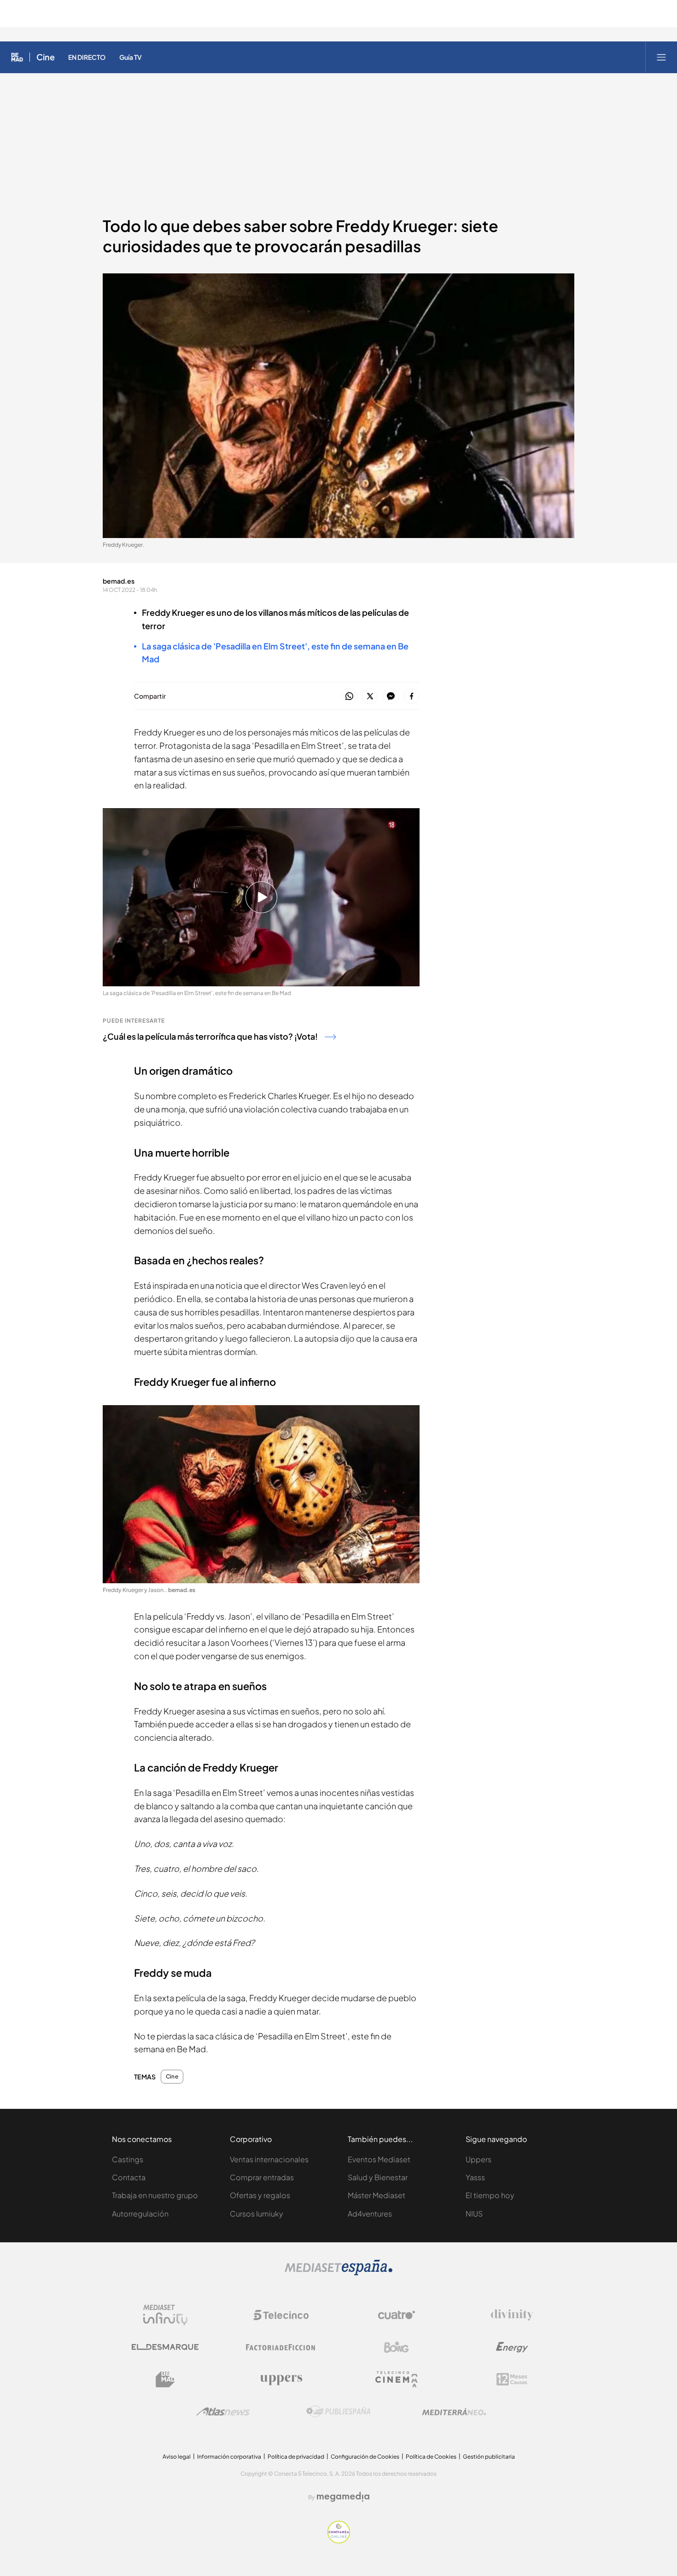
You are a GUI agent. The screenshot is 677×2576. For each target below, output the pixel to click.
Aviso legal (177, 2457)
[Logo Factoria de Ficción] (281, 2347)
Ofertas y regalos (260, 2195)
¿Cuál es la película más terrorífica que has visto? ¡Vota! (210, 1036)
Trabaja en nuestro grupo (155, 2195)
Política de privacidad (296, 2457)
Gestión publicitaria (489, 2457)
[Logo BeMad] (165, 2379)
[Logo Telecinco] (281, 2315)
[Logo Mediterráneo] (454, 2412)
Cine (46, 57)
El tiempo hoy (490, 2195)
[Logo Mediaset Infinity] (165, 2315)
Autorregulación (140, 2214)
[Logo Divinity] (512, 2315)
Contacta (129, 2177)
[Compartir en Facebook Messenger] (391, 697)
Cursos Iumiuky (257, 2214)
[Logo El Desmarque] (165, 2347)
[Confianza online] (339, 2541)
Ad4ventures (370, 2214)
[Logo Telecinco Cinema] (397, 2379)
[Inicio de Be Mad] (17, 57)
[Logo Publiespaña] (338, 2412)
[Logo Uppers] (281, 2379)
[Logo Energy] (512, 2347)
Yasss (475, 2177)
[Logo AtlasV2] (223, 2411)
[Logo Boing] (397, 2347)
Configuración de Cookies (365, 2457)
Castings (128, 2159)
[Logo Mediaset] (338, 2273)
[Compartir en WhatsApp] (349, 697)
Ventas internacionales (269, 2159)
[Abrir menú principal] (661, 57)
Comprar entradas (262, 2177)
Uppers (479, 2159)
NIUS (474, 2214)
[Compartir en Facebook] (411, 697)
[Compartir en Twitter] (370, 697)
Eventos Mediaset (379, 2159)
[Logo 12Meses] (512, 2379)
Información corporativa (229, 2457)
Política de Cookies (431, 2457)
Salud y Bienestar (378, 2177)
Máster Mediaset (376, 2195)
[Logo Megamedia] (343, 2497)
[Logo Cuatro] (397, 2315)
